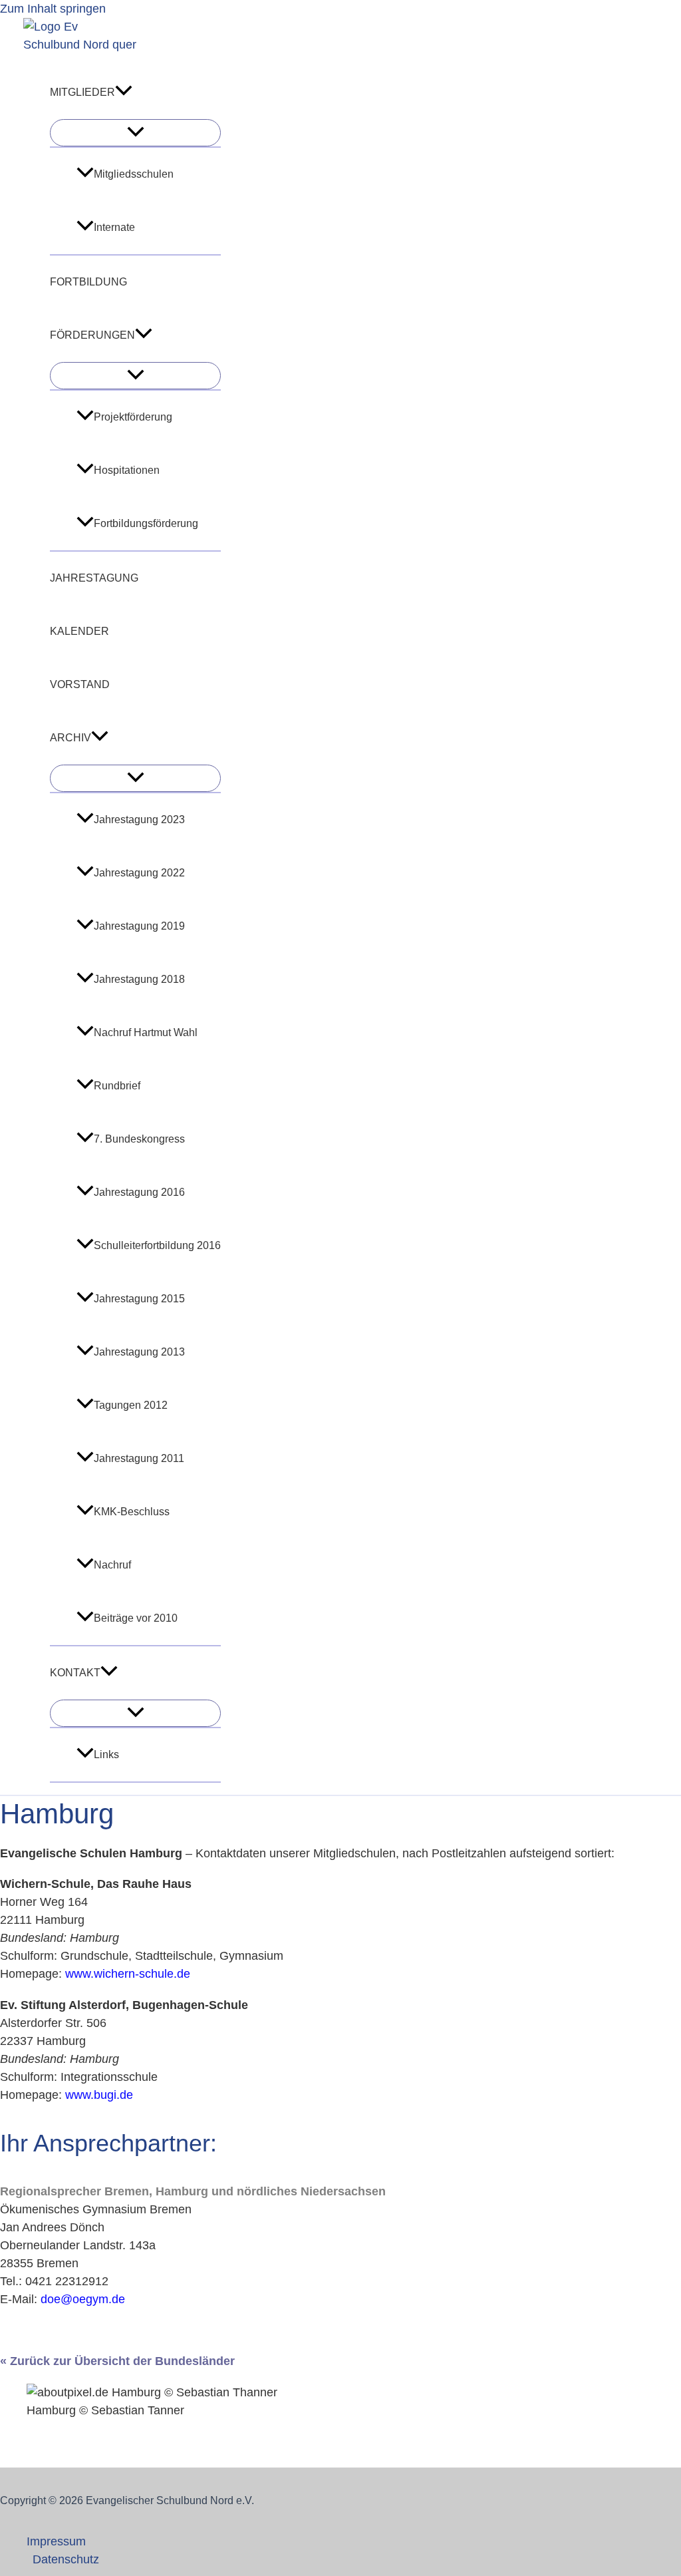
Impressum (56, 2541)
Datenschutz (66, 2559)
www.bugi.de (99, 2095)
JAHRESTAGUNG (94, 578)
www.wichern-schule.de (128, 1974)
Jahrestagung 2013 (139, 1352)
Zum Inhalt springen (53, 9)
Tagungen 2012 (131, 1405)
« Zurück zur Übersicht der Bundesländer (117, 2361)
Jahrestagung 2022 (139, 873)
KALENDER (79, 631)
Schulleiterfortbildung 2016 (157, 1245)
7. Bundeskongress (139, 1139)
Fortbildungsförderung (146, 523)
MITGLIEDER (82, 92)
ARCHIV (70, 738)
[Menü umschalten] (135, 133)
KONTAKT (75, 1673)
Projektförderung (133, 417)
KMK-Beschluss (132, 1512)
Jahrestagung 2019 (139, 926)
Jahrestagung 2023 (139, 820)
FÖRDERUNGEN (92, 335)
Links (106, 1754)
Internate (114, 227)
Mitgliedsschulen (134, 174)
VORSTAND (80, 684)
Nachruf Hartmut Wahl (146, 1032)
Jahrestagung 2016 (139, 1192)
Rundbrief (117, 1086)
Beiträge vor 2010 (136, 1618)
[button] (124, 92)
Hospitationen (127, 470)
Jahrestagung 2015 (139, 1299)
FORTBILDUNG (88, 282)
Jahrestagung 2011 (139, 1458)
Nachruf (112, 1565)
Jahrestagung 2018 (139, 979)
